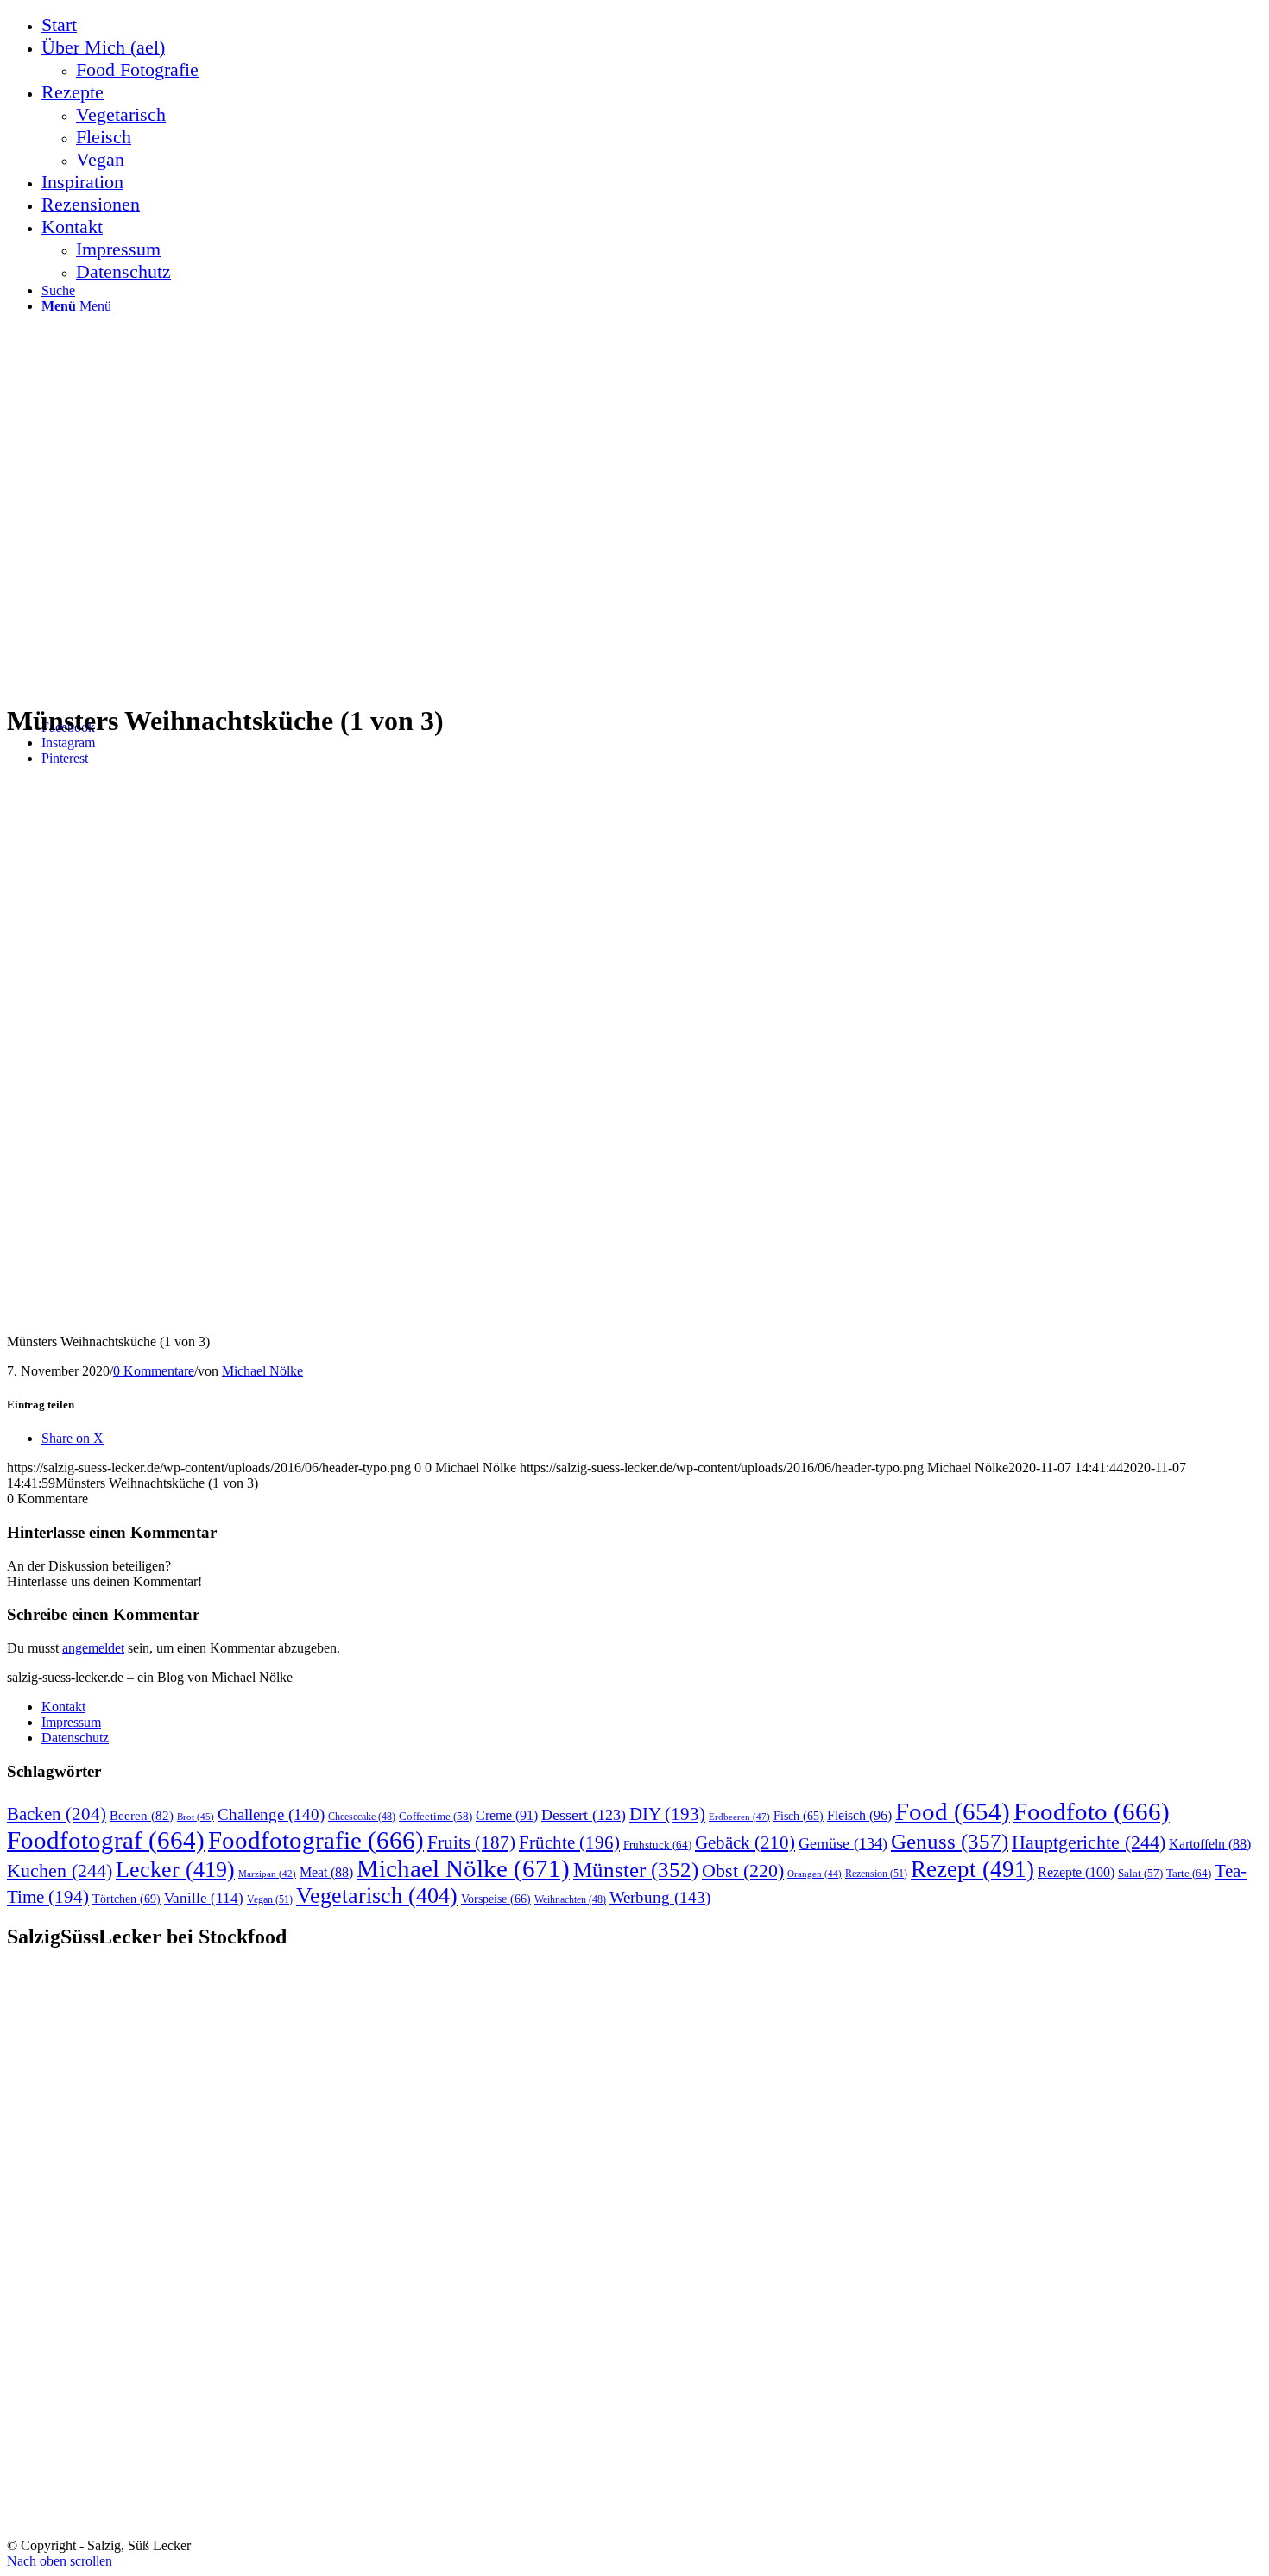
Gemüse (843, 1843)
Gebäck (745, 1842)
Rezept (972, 1869)
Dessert (584, 1815)
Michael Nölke (262, 1371)
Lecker (175, 1870)
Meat (326, 1872)
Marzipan (267, 1874)
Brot (196, 1817)
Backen (57, 1814)
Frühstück (657, 1845)
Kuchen (60, 1871)
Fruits (471, 1842)
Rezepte (1076, 1872)
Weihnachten (570, 1900)
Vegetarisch (377, 1896)
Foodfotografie (316, 1840)
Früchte (569, 1842)
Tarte (1189, 1873)
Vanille (204, 1898)
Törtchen (126, 1899)
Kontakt (63, 1707)
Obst (743, 1871)
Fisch (799, 1816)
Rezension (876, 1874)
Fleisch (859, 1816)
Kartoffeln (1210, 1844)
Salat (1140, 1874)
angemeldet (93, 1648)
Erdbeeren (739, 1817)
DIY (667, 1814)
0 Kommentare (154, 1371)
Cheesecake (362, 1817)
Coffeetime (436, 1817)
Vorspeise (496, 1899)
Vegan (270, 1899)
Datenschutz (75, 1738)
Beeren (142, 1815)
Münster (636, 1870)
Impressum (71, 1722)
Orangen (814, 1874)
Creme (507, 1815)
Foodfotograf (106, 1840)
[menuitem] (652, 25)
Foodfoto (1092, 1811)
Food (953, 1811)
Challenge (271, 1814)
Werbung (660, 1897)
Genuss (950, 1841)
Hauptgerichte (1089, 1842)
